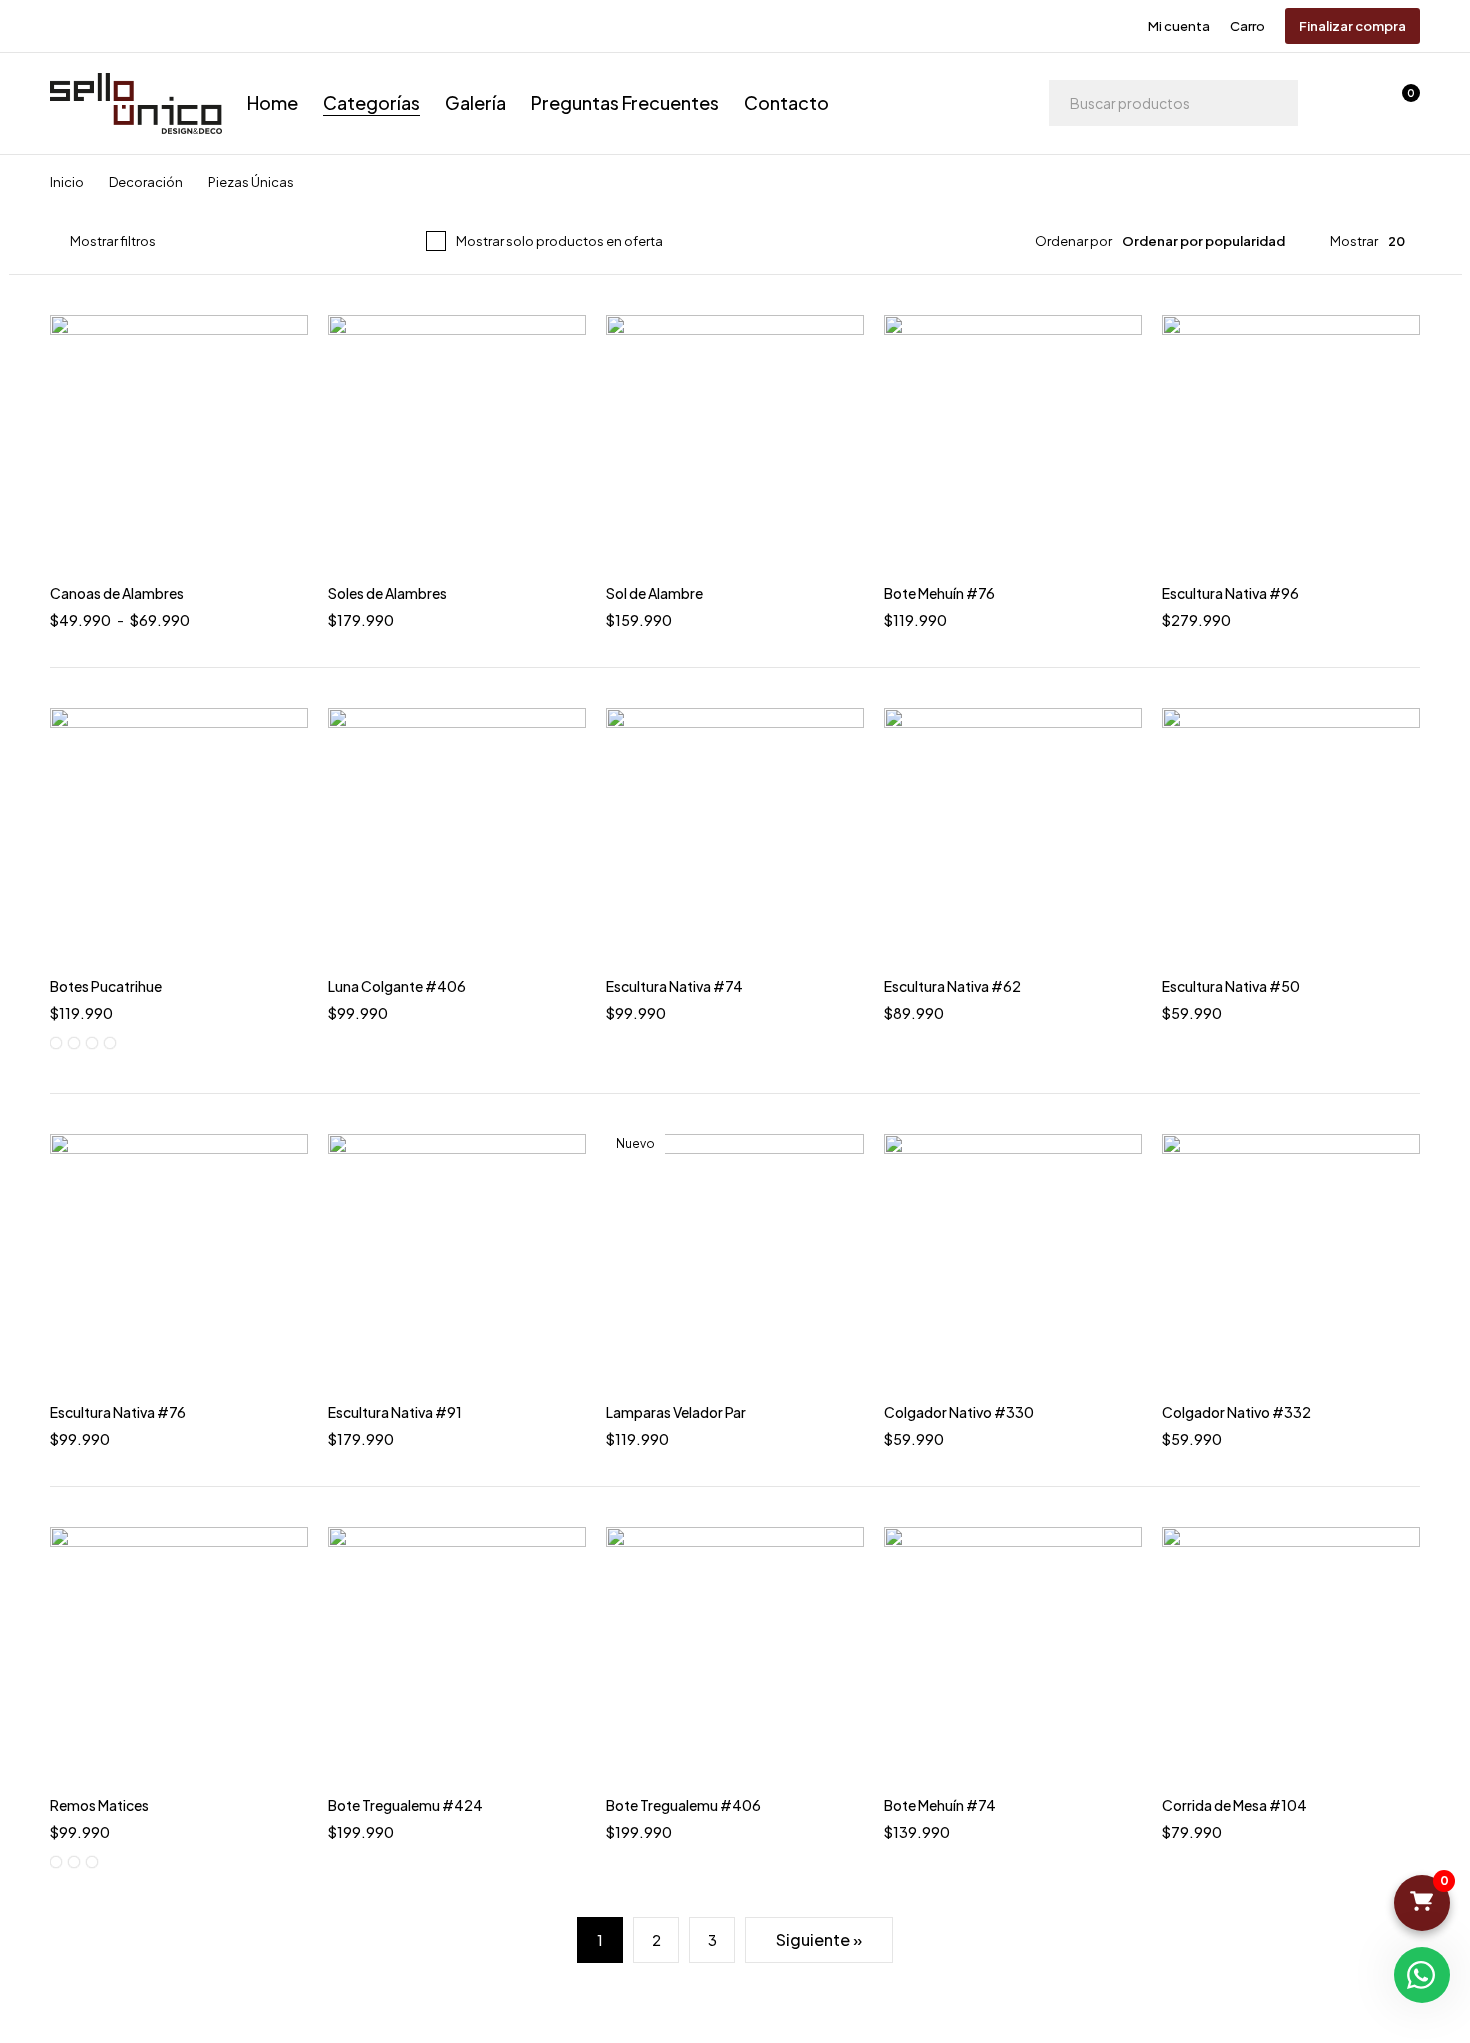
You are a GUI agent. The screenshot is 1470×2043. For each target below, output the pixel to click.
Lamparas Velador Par (676, 1412)
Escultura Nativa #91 (395, 1412)
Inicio (67, 182)
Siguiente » (819, 1939)
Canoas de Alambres (117, 593)
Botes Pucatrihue (106, 986)
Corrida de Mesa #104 (1234, 1805)
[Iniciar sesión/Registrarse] (1348, 103)
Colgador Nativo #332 (1236, 1412)
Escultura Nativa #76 (118, 1412)
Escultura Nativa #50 (1231, 986)
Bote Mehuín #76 (939, 593)
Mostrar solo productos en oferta (559, 241)
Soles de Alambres (387, 593)
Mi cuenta (1179, 26)
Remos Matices (99, 1805)
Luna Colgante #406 (397, 986)
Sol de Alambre (654, 593)
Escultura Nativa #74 (674, 986)
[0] (1422, 1903)
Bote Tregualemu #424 (405, 1805)
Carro (1247, 26)
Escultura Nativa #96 (1230, 593)
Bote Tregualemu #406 (683, 1805)
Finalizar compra (1352, 26)
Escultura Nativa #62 (952, 986)
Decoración (146, 182)
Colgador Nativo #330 (959, 1412)
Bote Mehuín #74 (940, 1805)
